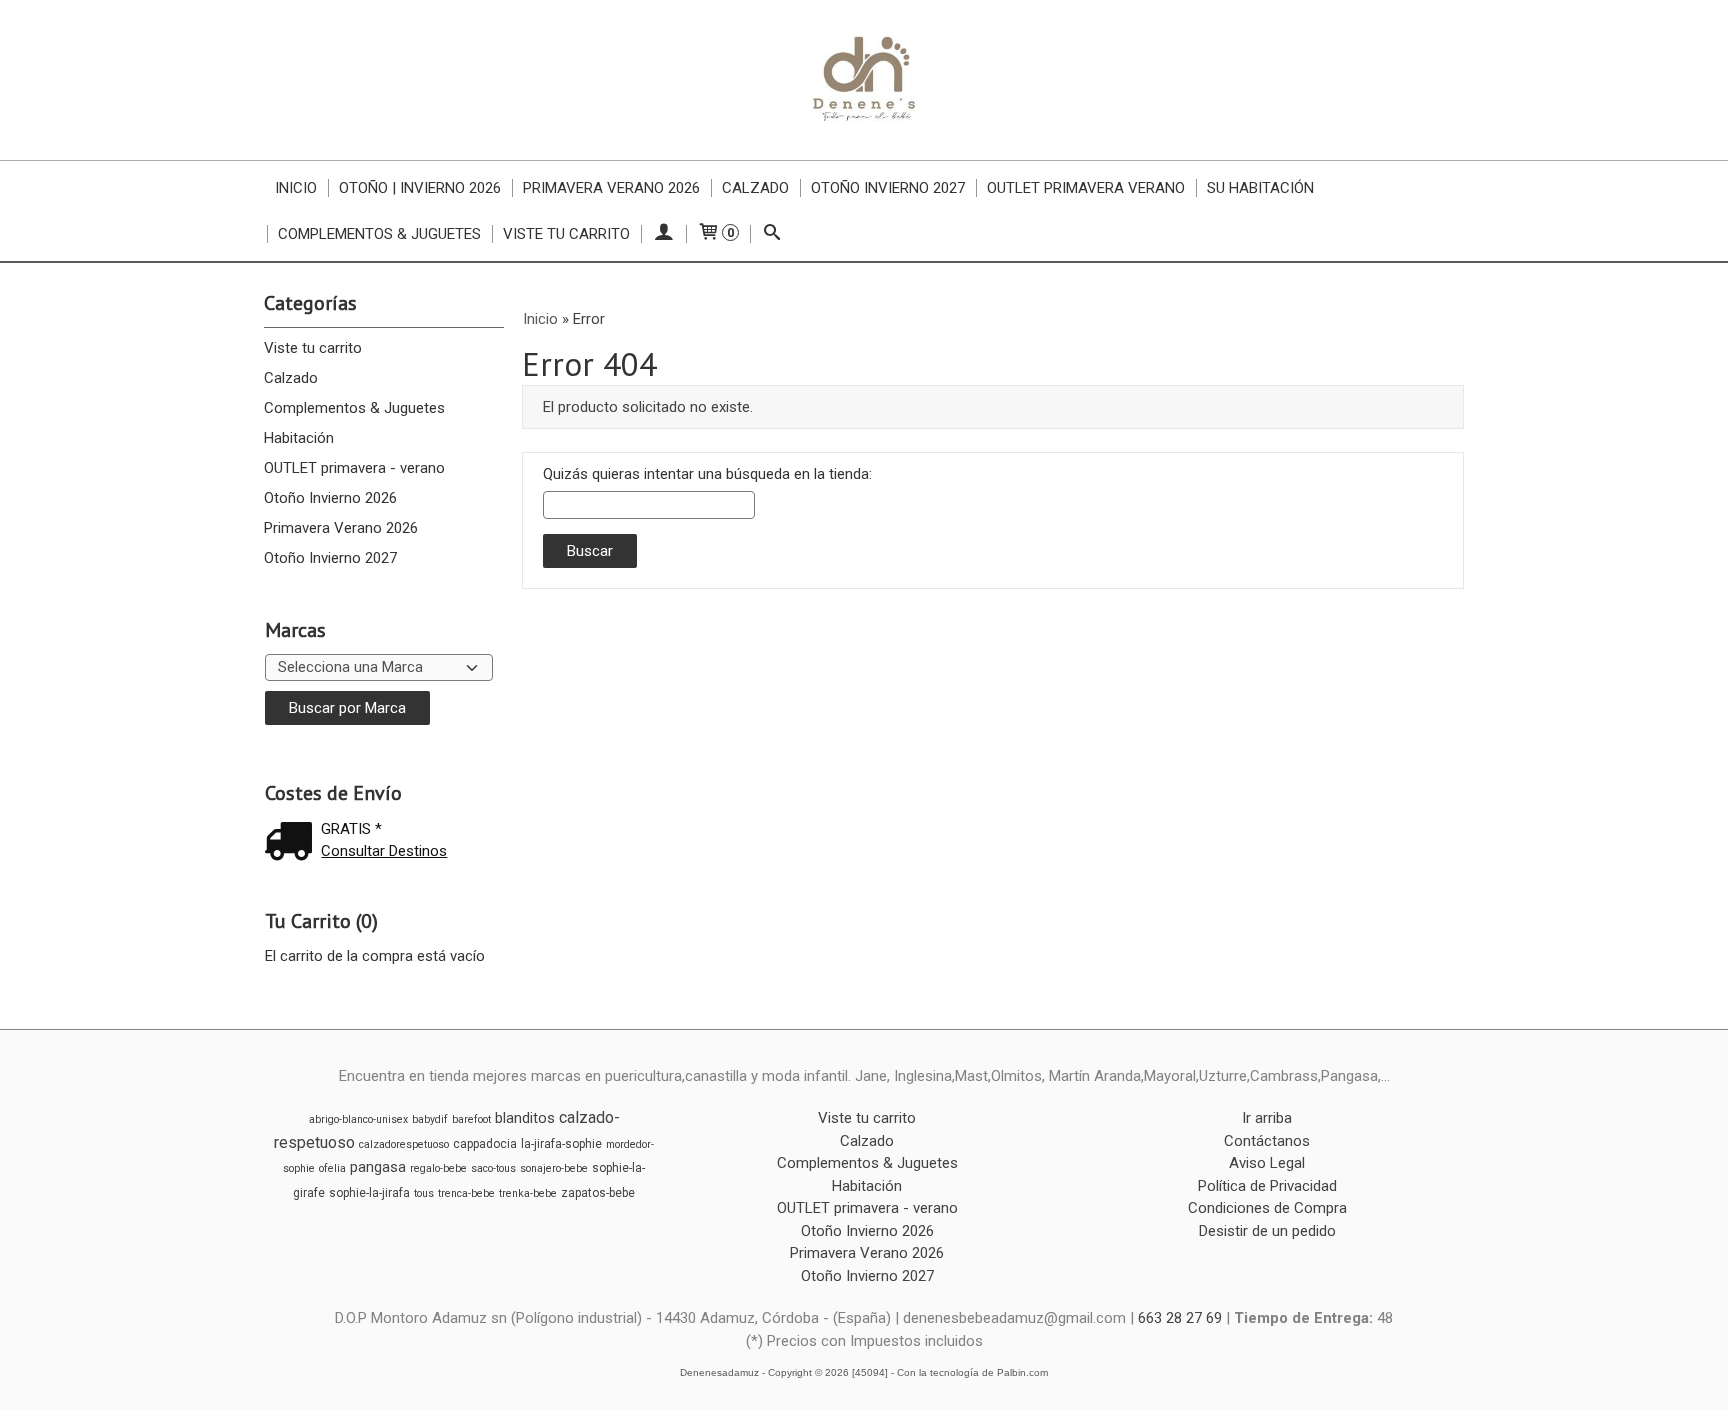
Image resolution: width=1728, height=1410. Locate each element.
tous (424, 1193)
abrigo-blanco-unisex (358, 1119)
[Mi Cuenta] (663, 234)
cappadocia (485, 1144)
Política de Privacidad (1267, 1186)
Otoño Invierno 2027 (888, 188)
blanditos (525, 1118)
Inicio (296, 188)
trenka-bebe (528, 1193)
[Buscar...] (772, 234)
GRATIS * (351, 829)
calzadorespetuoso (404, 1144)
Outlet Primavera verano (1086, 188)
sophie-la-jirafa (369, 1193)
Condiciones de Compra (1267, 1208)
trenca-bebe (466, 1193)
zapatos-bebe (598, 1193)
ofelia (332, 1168)
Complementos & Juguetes (379, 234)
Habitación (299, 438)
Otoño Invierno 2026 (330, 498)
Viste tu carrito (566, 234)
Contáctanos (1267, 1141)
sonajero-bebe (554, 1168)
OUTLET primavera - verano (354, 468)
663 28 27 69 (1180, 1318)
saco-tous (493, 1168)
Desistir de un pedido (1267, 1231)
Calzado (755, 188)
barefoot (471, 1119)
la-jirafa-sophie (561, 1144)
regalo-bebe (438, 1168)
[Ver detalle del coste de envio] (293, 843)
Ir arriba (1267, 1118)
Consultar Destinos (384, 851)
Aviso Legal (1267, 1163)
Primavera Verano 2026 (611, 188)
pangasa (378, 1167)
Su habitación (1260, 188)
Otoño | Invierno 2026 (420, 188)
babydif (430, 1119)
